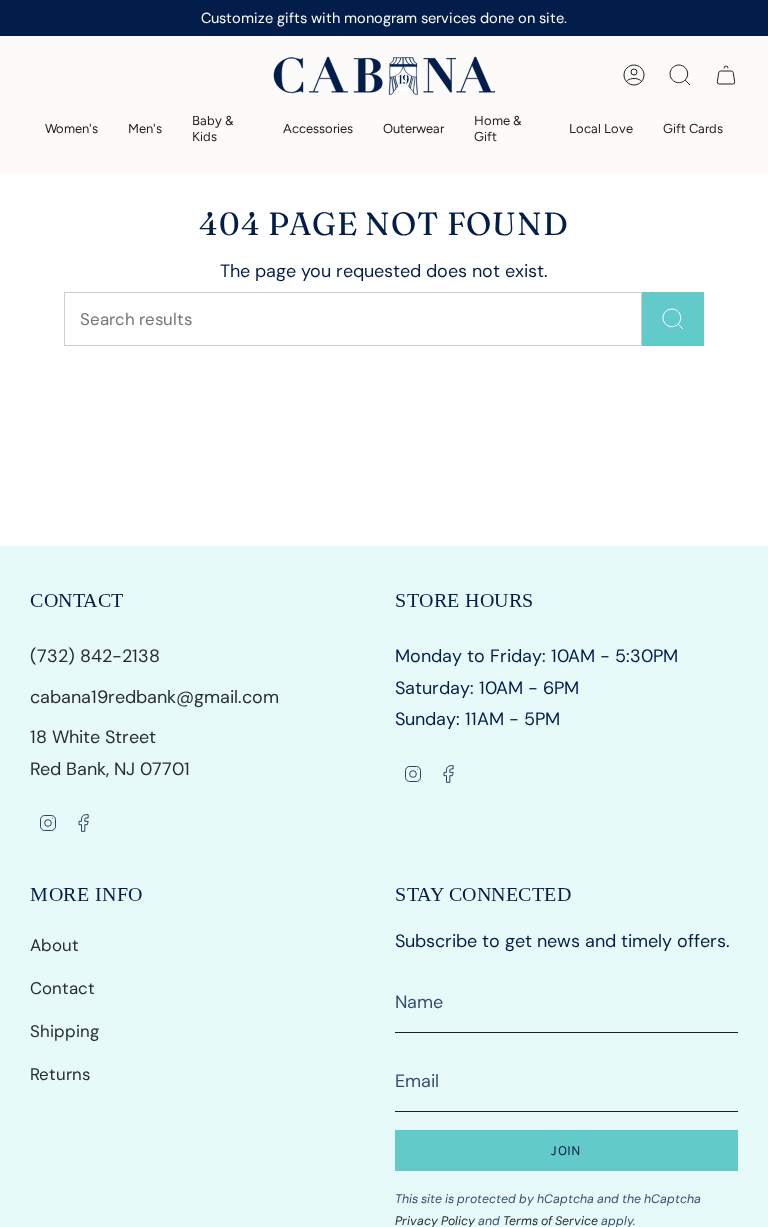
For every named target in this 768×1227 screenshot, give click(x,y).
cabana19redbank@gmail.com (154, 697)
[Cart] (726, 75)
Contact (62, 988)
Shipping (64, 1031)
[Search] (673, 319)
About (54, 945)
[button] (71, 128)
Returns (60, 1074)
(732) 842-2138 (97, 656)
